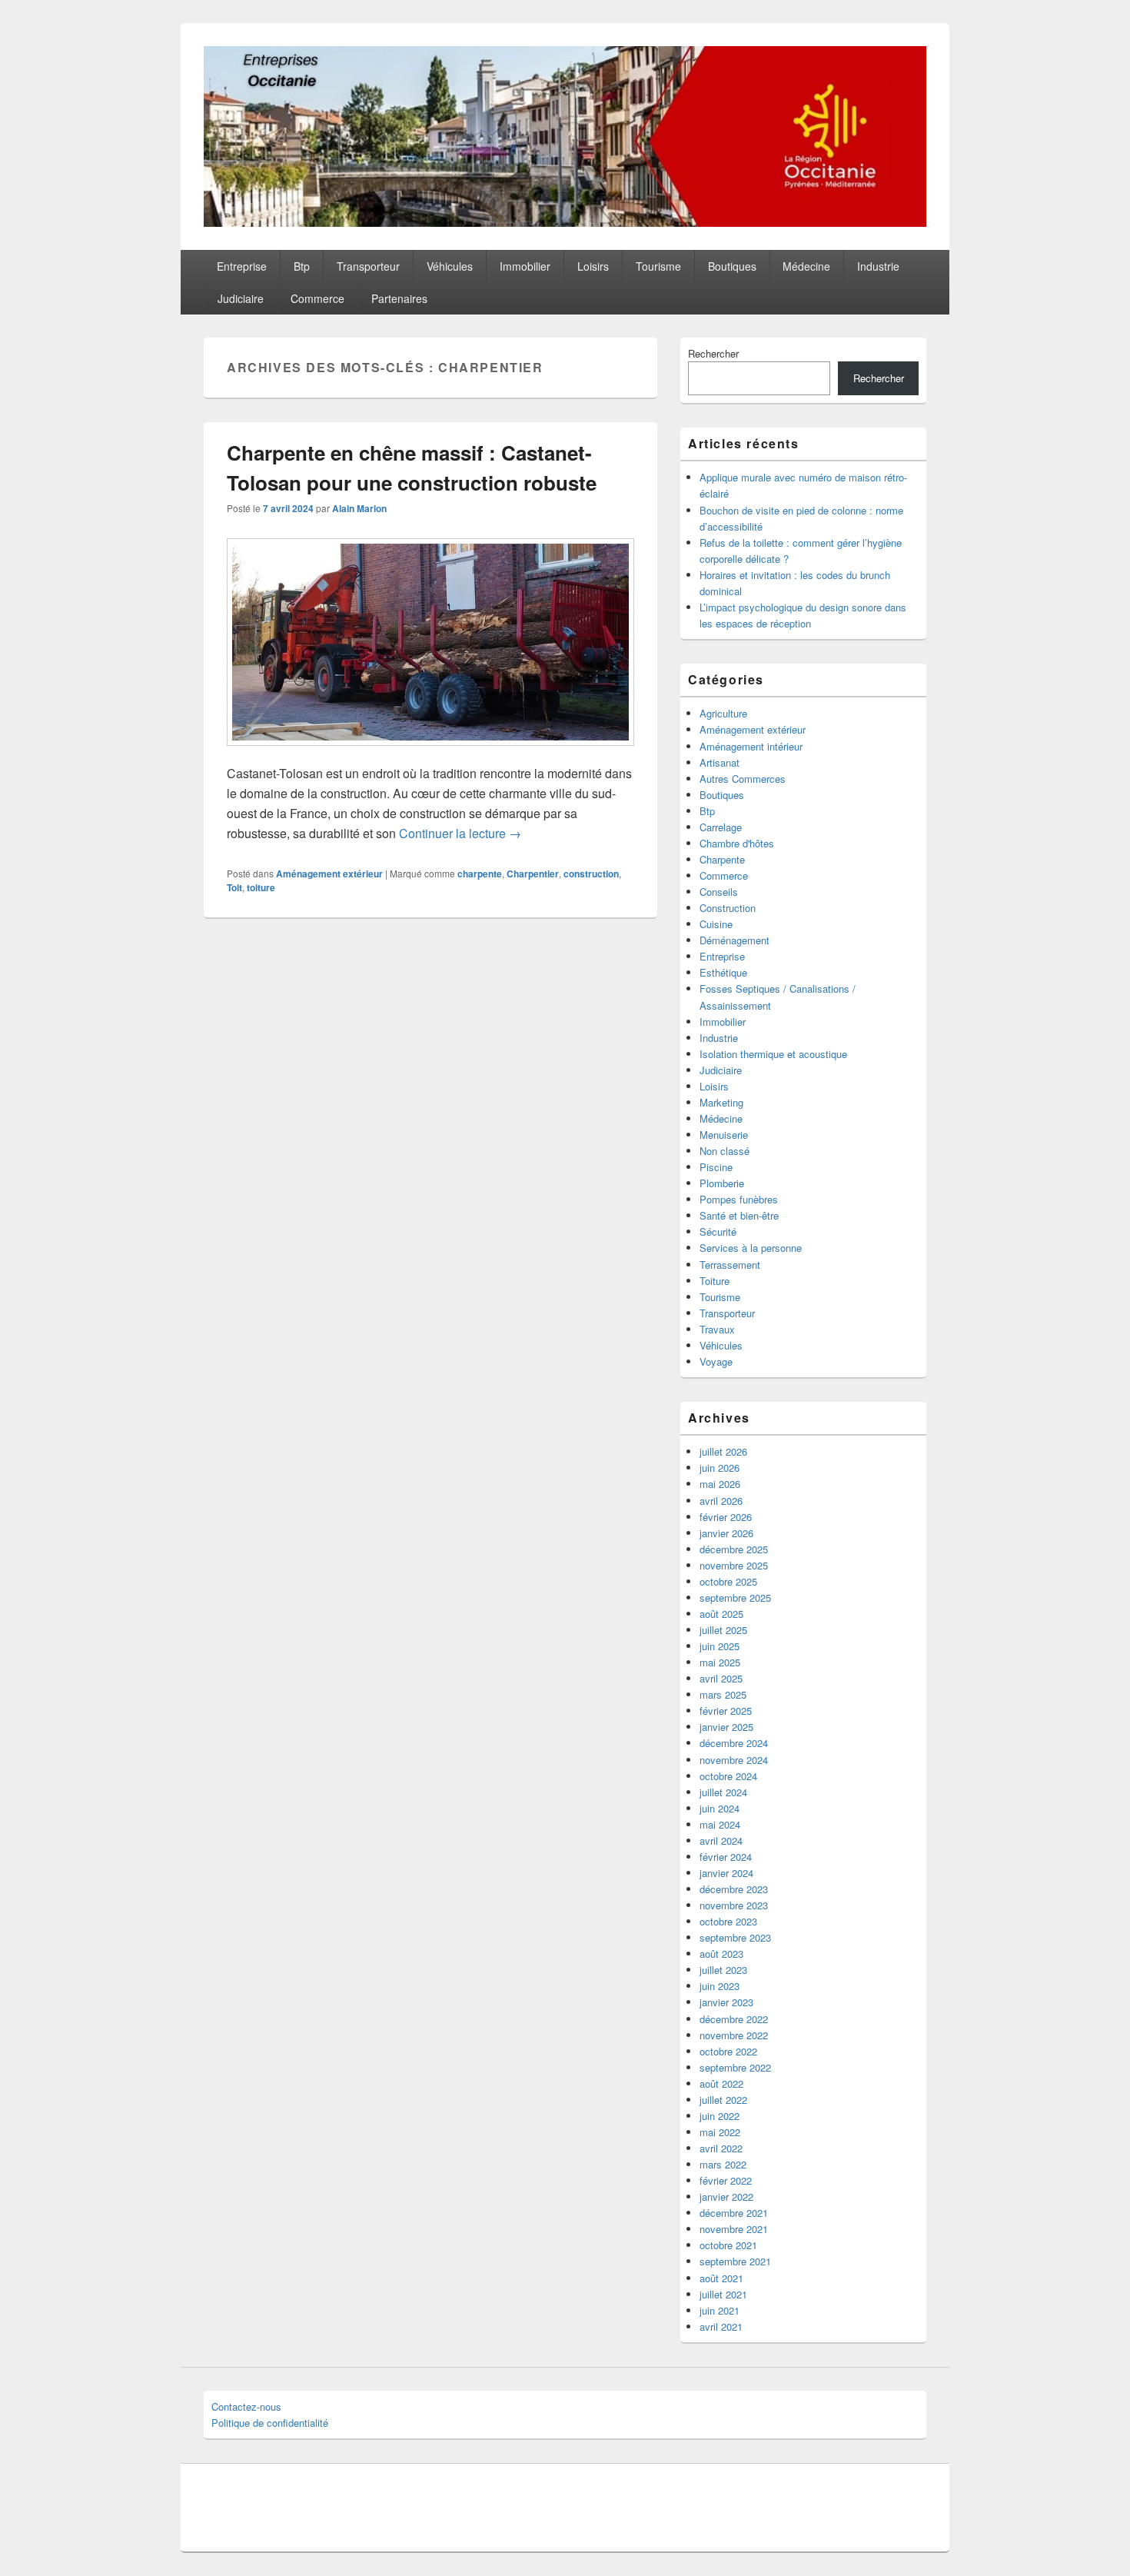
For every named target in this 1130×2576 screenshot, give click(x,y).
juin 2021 (720, 2310)
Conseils (719, 892)
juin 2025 (720, 1646)
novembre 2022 (734, 2035)
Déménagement (734, 940)
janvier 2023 (726, 2002)
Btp (302, 266)
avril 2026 (721, 1501)
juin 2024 (720, 1808)
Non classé (725, 1151)
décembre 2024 (734, 1743)
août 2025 (721, 1614)
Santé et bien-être (739, 1215)
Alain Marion (359, 508)
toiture (261, 887)
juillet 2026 (723, 1451)
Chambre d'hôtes (737, 843)
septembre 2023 (735, 1937)
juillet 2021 (723, 2294)
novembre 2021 (734, 2229)
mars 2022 (723, 2164)
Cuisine (716, 924)
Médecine (806, 266)
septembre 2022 (735, 2067)
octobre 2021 (728, 2245)
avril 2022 (721, 2148)
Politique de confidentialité (270, 2423)
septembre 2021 (735, 2261)
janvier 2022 (726, 2197)
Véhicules (450, 266)
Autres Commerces (743, 779)
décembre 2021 (734, 2213)
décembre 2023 (734, 1889)
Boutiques (732, 266)
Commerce (317, 298)
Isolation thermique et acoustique (773, 1054)
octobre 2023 (728, 1921)
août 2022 (721, 2083)
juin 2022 (720, 2116)
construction (591, 874)
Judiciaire (241, 298)
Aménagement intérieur (751, 746)
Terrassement (730, 1265)
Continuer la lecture (460, 833)
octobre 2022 (728, 2051)
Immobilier (525, 266)
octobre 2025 (728, 1581)
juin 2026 (720, 1468)
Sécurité (718, 1231)
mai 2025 (720, 1662)
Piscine (716, 1167)
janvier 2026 (726, 1533)
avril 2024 (721, 1840)
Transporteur (368, 266)
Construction (728, 908)
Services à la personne (751, 1248)
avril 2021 (721, 2326)
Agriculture (723, 713)
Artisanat (720, 762)
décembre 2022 (734, 2019)
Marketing (721, 1102)
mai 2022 (720, 2132)
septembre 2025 (735, 1598)
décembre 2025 (734, 1549)
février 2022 (726, 2180)
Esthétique (723, 972)
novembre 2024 (734, 1760)
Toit (234, 887)
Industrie (878, 266)
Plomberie (722, 1183)
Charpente (722, 859)
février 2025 (726, 1711)
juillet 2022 (723, 2100)
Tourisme (658, 266)
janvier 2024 (726, 1873)
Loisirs (593, 266)
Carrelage (721, 827)
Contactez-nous (246, 2406)
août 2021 (721, 2278)
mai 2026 (720, 1484)
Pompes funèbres (739, 1199)
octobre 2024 (728, 1776)
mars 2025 (723, 1694)
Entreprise (242, 266)
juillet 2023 (723, 1970)
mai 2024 (720, 1824)
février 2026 (726, 1517)
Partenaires (399, 298)
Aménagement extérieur (329, 874)
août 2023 (721, 1954)
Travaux (717, 1329)
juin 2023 (720, 1986)
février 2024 (726, 1857)
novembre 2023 (734, 1905)
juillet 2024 (723, 1792)
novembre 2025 (734, 1565)
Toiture (715, 1281)
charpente (480, 874)
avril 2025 (721, 1678)
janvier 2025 (726, 1727)
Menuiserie (724, 1135)
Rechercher (713, 353)
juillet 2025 (723, 1630)
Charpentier (533, 874)
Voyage (716, 1361)
